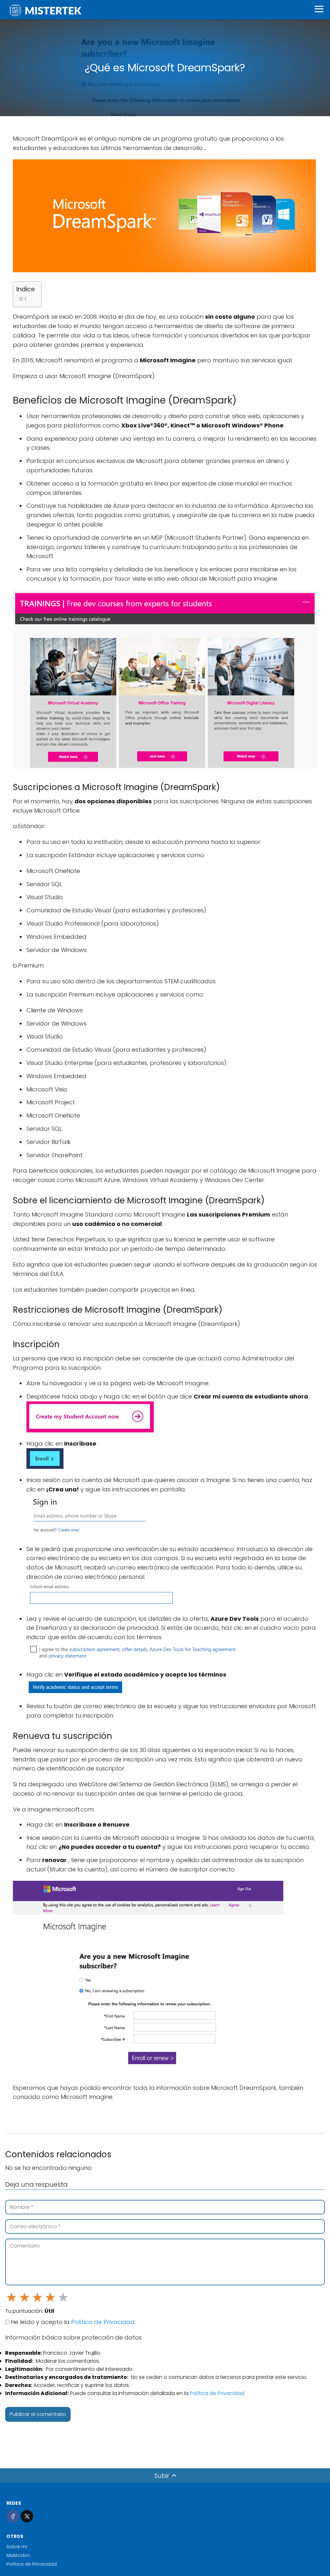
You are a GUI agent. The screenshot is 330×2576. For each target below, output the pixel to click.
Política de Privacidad (103, 2322)
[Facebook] (13, 2516)
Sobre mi (17, 2547)
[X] (27, 2516)
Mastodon (18, 2555)
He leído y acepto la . (73, 2322)
